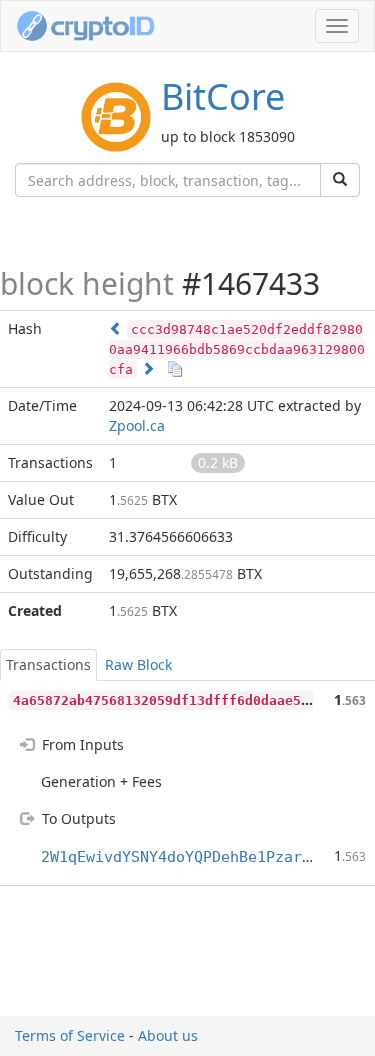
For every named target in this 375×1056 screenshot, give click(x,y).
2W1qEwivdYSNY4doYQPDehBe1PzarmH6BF (194, 857)
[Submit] (340, 180)
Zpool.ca (137, 425)
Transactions (48, 664)
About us (168, 1035)
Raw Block (138, 664)
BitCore (223, 96)
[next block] (148, 368)
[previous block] (116, 328)
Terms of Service (70, 1035)
